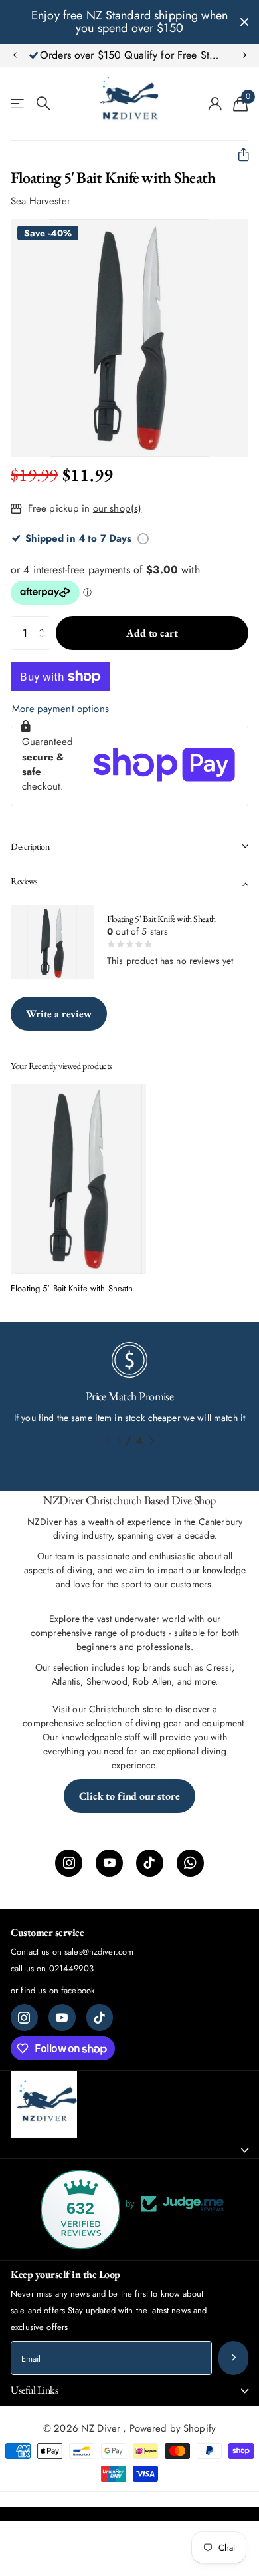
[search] (43, 103)
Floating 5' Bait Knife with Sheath (72, 1289)
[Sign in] (216, 104)
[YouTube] (109, 1863)
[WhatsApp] (190, 1863)
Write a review (59, 1014)
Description (30, 846)
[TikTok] (150, 1863)
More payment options (60, 709)
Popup (143, 538)
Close (244, 22)
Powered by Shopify (173, 2428)
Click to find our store (129, 1796)
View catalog (18, 103)
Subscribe (233, 2358)
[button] (15, 55)
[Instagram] (69, 1863)
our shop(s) (118, 508)
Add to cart (152, 633)
